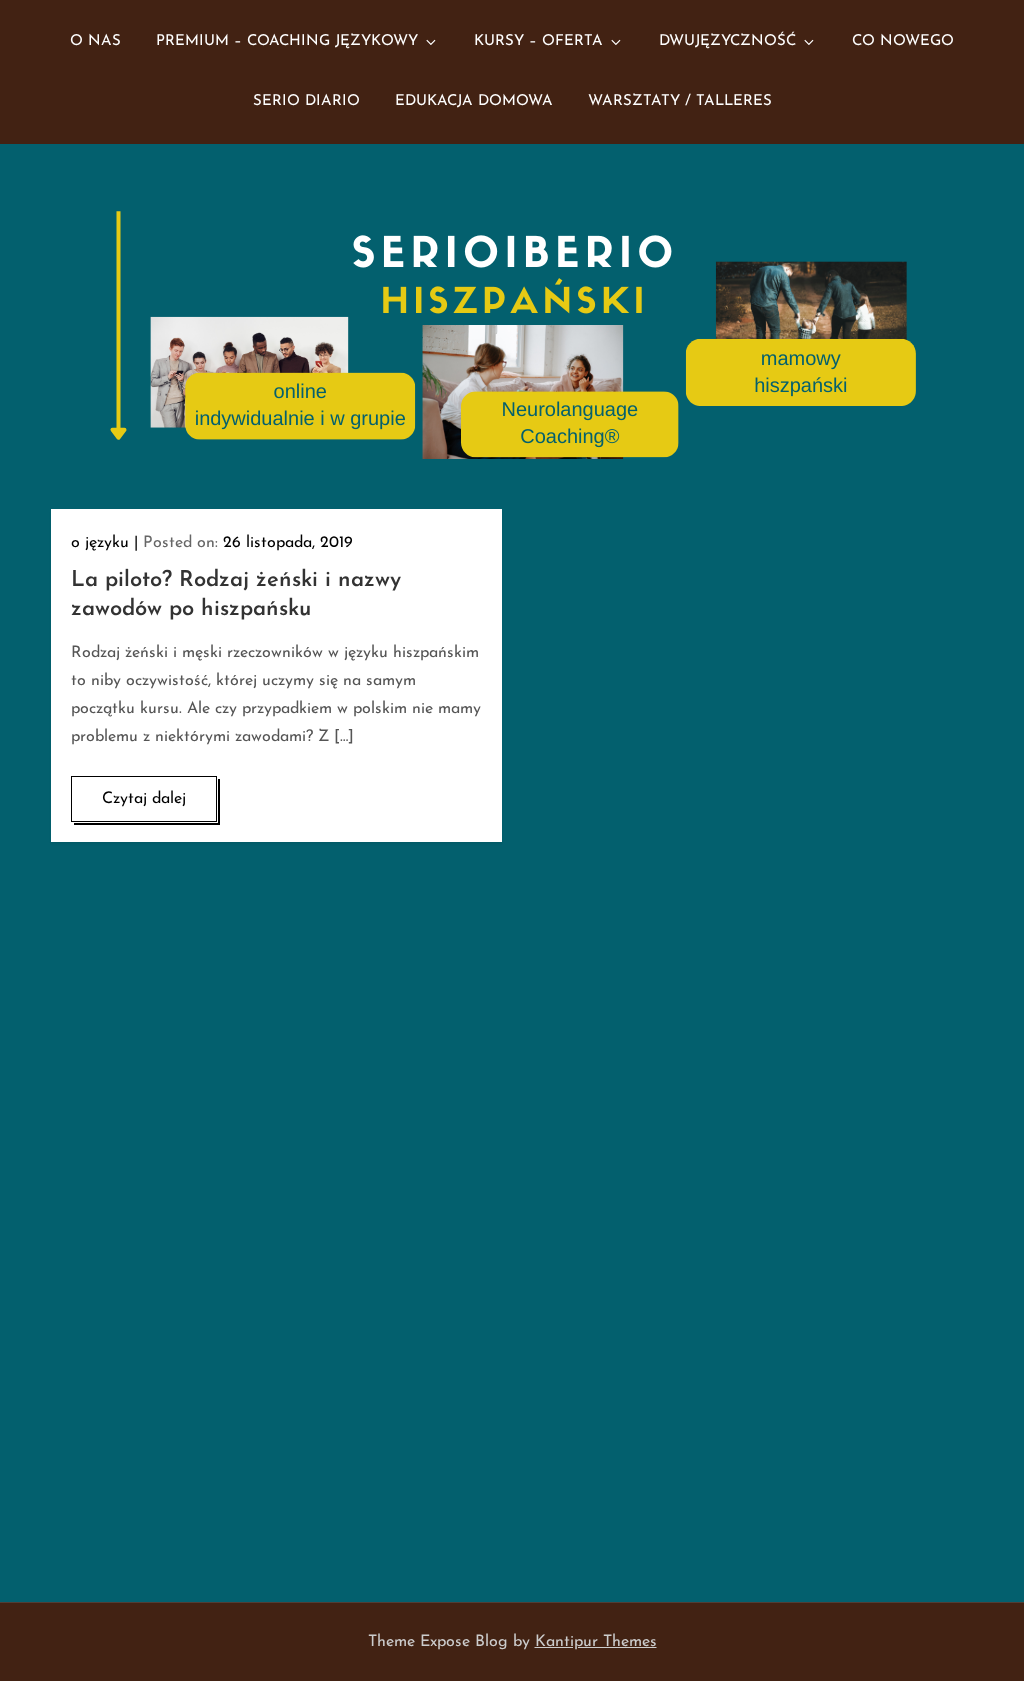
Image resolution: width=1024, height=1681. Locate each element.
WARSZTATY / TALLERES (680, 101)
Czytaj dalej (144, 799)
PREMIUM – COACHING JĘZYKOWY (287, 41)
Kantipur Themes (596, 1642)
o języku (100, 543)
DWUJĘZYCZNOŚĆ (727, 41)
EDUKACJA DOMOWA (474, 101)
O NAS (95, 41)
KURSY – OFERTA (538, 41)
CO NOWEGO (903, 41)
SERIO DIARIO (306, 101)
